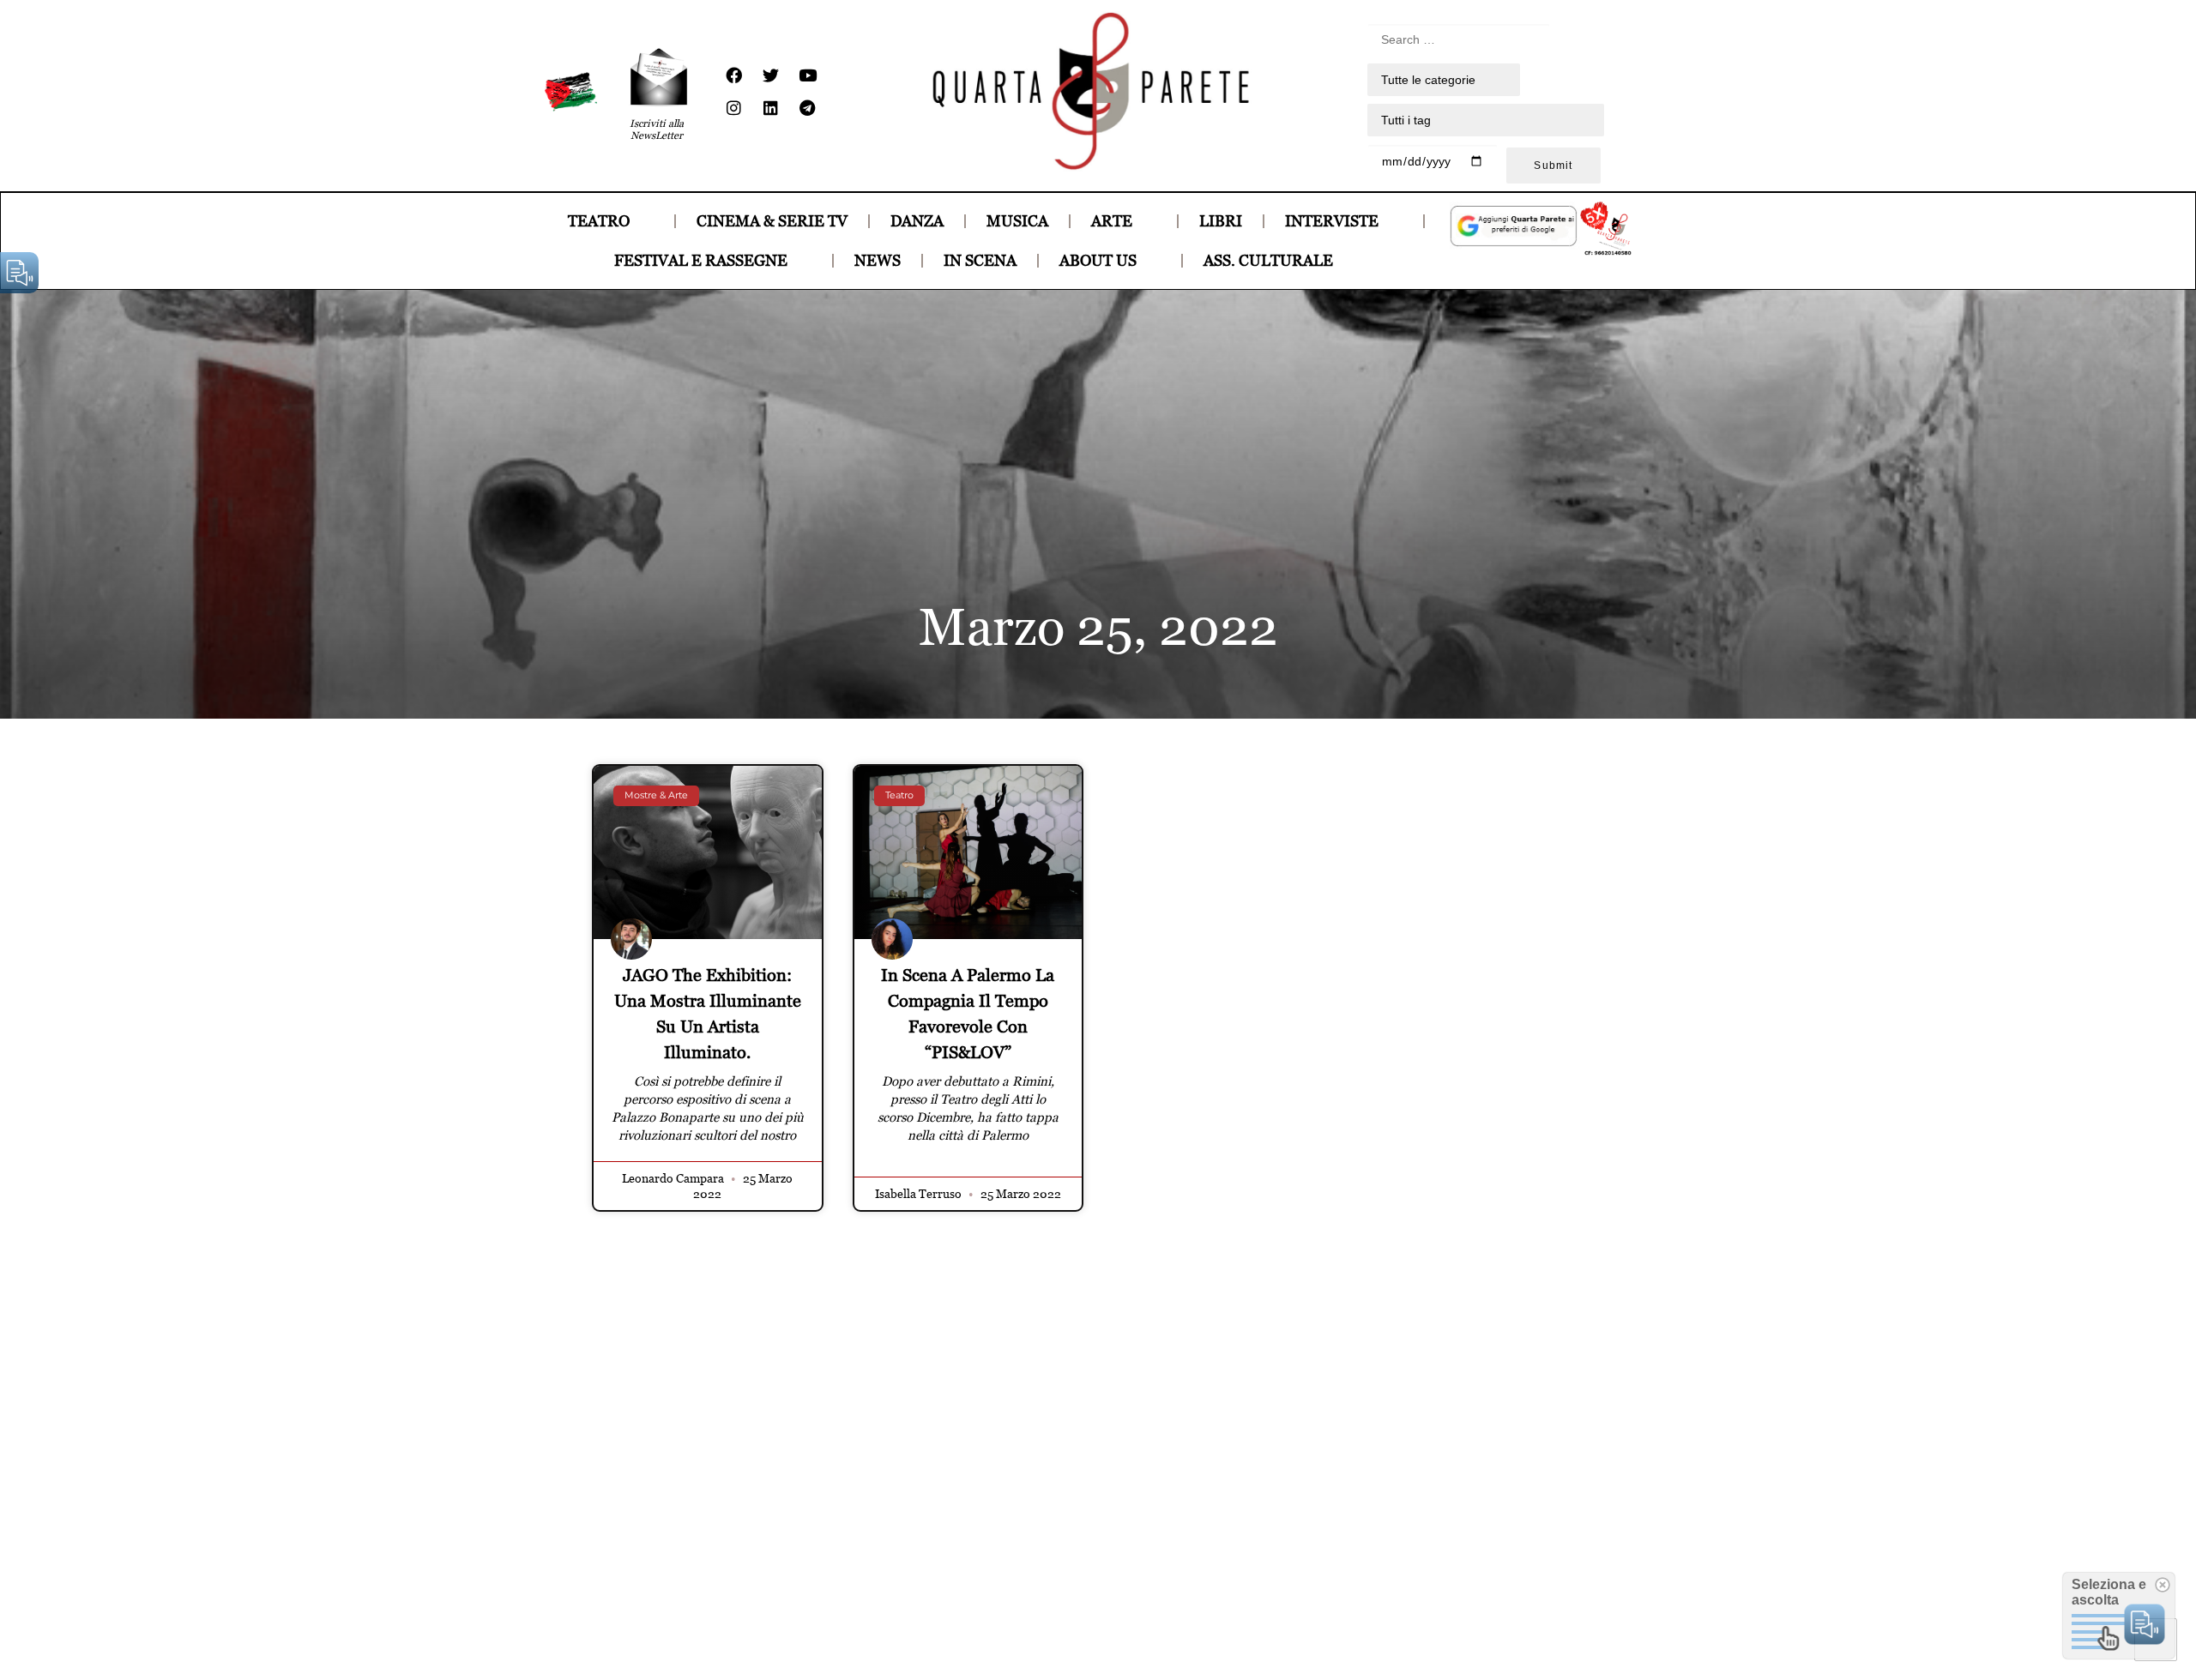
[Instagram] (733, 108)
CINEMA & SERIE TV (772, 221)
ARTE (1112, 221)
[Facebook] (733, 75)
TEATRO (599, 221)
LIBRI (1221, 221)
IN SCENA (980, 260)
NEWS (878, 260)
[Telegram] (807, 108)
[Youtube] (807, 75)
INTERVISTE (1332, 221)
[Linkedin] (770, 108)
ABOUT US (1098, 260)
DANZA (917, 221)
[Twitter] (770, 75)
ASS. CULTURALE (1268, 260)
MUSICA (1017, 221)
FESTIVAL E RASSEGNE (701, 260)
